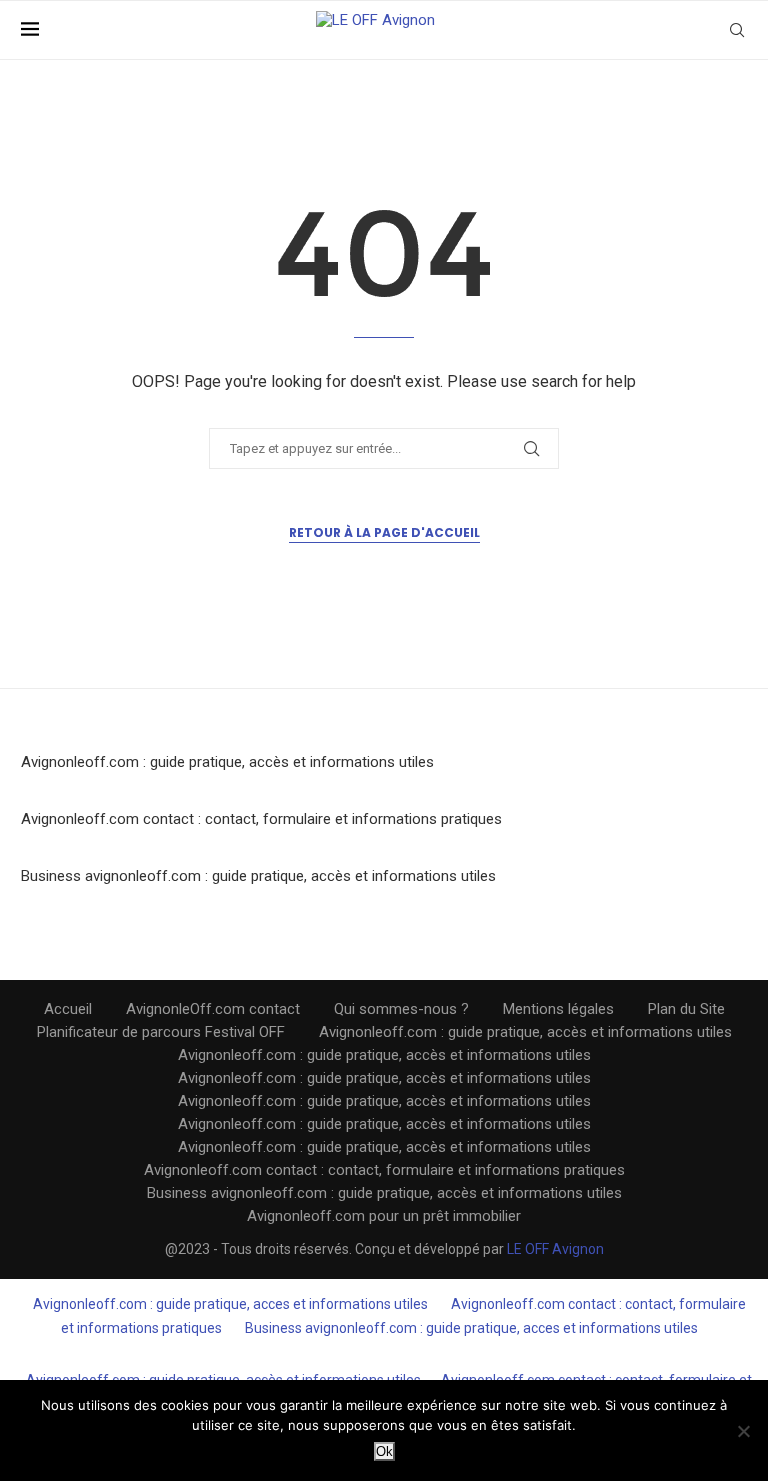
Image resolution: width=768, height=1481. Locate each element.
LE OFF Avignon (555, 1249)
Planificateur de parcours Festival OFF (161, 1032)
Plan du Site (686, 1009)
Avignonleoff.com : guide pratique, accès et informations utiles (227, 762)
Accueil (68, 1009)
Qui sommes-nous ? (401, 1009)
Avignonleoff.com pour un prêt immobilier (384, 1216)
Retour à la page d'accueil (384, 532)
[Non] (743, 1431)
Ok (384, 1451)
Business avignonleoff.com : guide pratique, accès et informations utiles (258, 876)
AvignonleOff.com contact (213, 1009)
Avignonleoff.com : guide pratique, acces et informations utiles (230, 1304)
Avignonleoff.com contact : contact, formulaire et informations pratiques (261, 819)
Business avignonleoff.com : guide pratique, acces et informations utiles (471, 1328)
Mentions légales (558, 1009)
